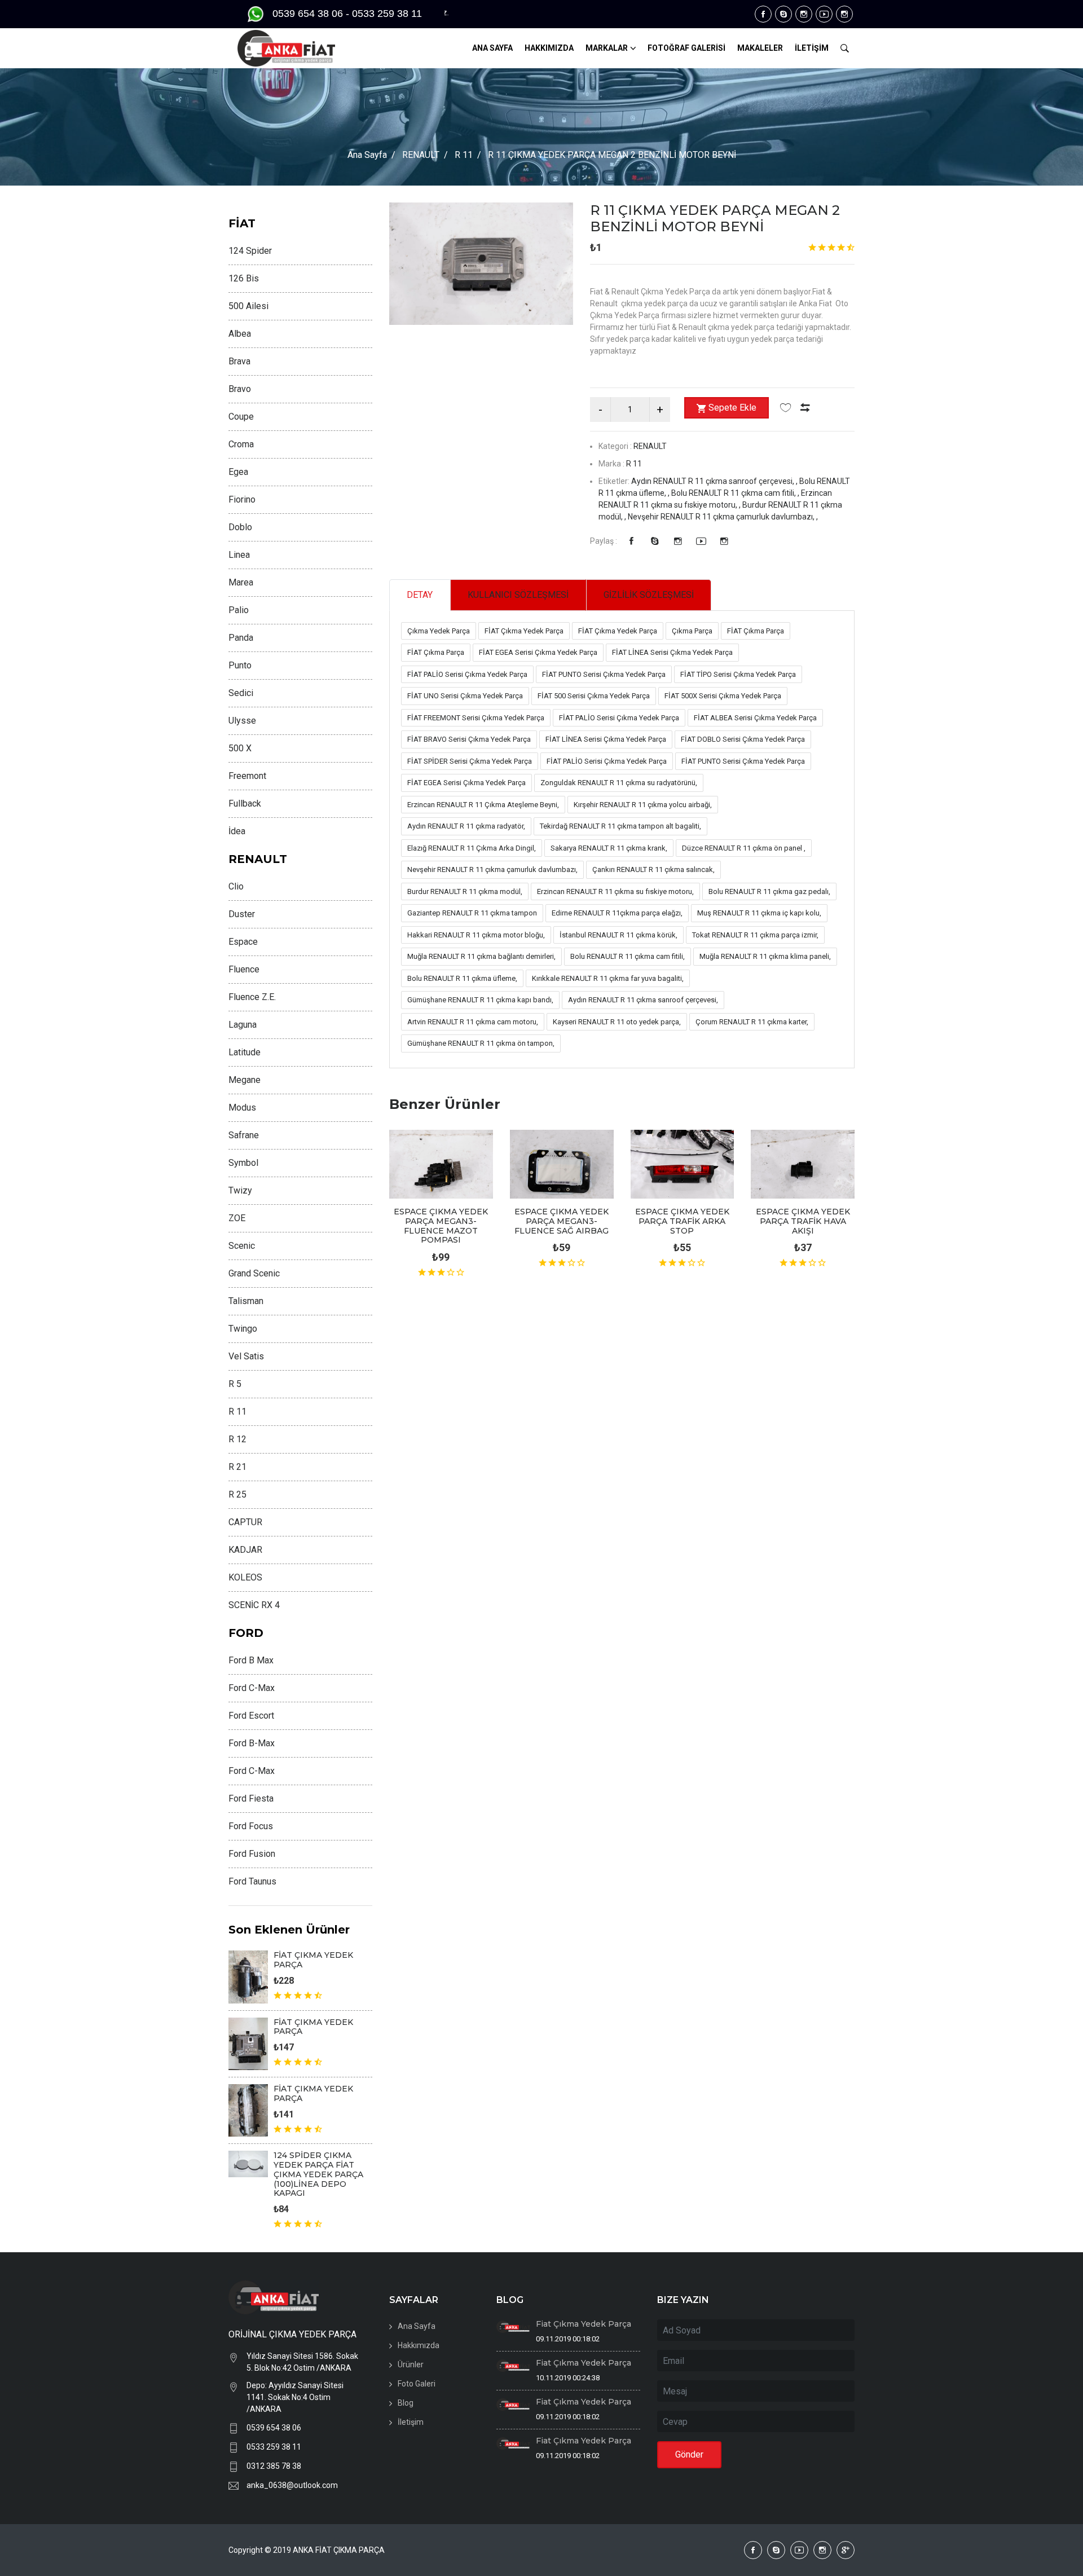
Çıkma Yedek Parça (439, 631)
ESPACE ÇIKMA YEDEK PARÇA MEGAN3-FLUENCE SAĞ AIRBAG (562, 1221)
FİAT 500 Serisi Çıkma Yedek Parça (594, 696)
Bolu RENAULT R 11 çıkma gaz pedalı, (769, 891)
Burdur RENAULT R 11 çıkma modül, (465, 891)
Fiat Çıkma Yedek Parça (584, 2324)
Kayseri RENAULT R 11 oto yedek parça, (617, 1022)
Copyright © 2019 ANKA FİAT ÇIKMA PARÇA (307, 2550)
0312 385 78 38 (274, 2466)
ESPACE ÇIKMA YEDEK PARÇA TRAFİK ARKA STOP (682, 1221)
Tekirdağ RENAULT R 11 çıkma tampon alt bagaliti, (620, 826)
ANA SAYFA (492, 48)
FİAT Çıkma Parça (756, 631)
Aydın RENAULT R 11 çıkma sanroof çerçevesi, (643, 1000)
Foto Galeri (417, 2384)
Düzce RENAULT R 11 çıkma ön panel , (744, 848)
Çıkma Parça (692, 631)
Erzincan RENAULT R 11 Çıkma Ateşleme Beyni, (483, 805)
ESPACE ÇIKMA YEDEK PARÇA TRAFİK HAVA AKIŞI (803, 1221)
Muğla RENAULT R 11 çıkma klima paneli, (765, 956)
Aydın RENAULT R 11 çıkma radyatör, (466, 826)
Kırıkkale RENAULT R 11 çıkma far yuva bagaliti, (608, 978)
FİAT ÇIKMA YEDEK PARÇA (313, 1960)
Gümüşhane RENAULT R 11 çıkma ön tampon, (481, 1043)
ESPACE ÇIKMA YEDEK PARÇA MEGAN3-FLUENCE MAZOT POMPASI (441, 1226)
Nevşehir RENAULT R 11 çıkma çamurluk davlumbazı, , (723, 517)
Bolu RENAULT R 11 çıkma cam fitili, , (736, 493)
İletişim (411, 2422)
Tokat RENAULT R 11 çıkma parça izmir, (755, 935)
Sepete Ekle (732, 408)
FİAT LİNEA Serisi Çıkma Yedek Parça (672, 652)
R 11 (464, 155)
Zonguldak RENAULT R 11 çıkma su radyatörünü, (619, 783)
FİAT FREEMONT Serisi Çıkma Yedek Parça (476, 718)
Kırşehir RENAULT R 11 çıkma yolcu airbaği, (643, 805)
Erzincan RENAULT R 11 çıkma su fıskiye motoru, (615, 891)
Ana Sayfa (367, 155)
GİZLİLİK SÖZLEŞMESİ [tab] (649, 595)
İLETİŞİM (812, 48)
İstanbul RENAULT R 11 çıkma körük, (618, 935)
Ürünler (411, 2364)
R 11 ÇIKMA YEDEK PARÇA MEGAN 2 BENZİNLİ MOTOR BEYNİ (715, 218)
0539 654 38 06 (274, 2428)
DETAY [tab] (420, 595)
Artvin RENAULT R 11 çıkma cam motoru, (473, 1022)
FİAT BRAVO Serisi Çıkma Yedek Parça (469, 739)
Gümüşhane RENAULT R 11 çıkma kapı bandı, (480, 1000)
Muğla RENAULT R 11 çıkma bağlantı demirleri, (481, 956)
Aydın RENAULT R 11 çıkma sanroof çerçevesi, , (715, 481)
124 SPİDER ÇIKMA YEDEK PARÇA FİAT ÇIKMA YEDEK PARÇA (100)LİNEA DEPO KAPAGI (318, 2174)
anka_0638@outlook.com (292, 2485)
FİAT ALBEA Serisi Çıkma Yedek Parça (755, 718)
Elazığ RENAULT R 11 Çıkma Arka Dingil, (472, 848)
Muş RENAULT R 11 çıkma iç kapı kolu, (759, 913)
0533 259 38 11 (274, 2447)
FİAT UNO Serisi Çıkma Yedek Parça (465, 696)
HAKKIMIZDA (549, 48)
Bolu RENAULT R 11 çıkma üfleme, (462, 978)
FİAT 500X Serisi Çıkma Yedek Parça (723, 696)
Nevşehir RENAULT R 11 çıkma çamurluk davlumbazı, (492, 869)
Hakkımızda (419, 2345)
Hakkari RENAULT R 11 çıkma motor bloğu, (476, 935)
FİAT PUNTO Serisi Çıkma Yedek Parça (604, 674)
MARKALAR (607, 48)
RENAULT (421, 155)
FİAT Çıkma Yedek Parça (524, 631)
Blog (406, 2403)
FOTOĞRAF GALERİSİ (686, 48)
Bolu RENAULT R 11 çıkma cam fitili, (628, 956)
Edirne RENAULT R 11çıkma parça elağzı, (617, 913)
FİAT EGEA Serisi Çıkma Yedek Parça (538, 652)
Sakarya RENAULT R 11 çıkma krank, (609, 848)
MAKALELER (760, 48)
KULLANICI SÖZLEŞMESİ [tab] (518, 595)
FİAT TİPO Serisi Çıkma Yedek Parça (738, 674)
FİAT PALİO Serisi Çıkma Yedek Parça (467, 674)
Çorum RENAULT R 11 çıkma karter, (752, 1022)
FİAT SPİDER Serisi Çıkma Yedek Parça (470, 761)
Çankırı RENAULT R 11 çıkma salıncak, (653, 869)
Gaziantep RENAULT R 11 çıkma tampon (472, 913)
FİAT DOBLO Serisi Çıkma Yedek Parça (743, 739)
